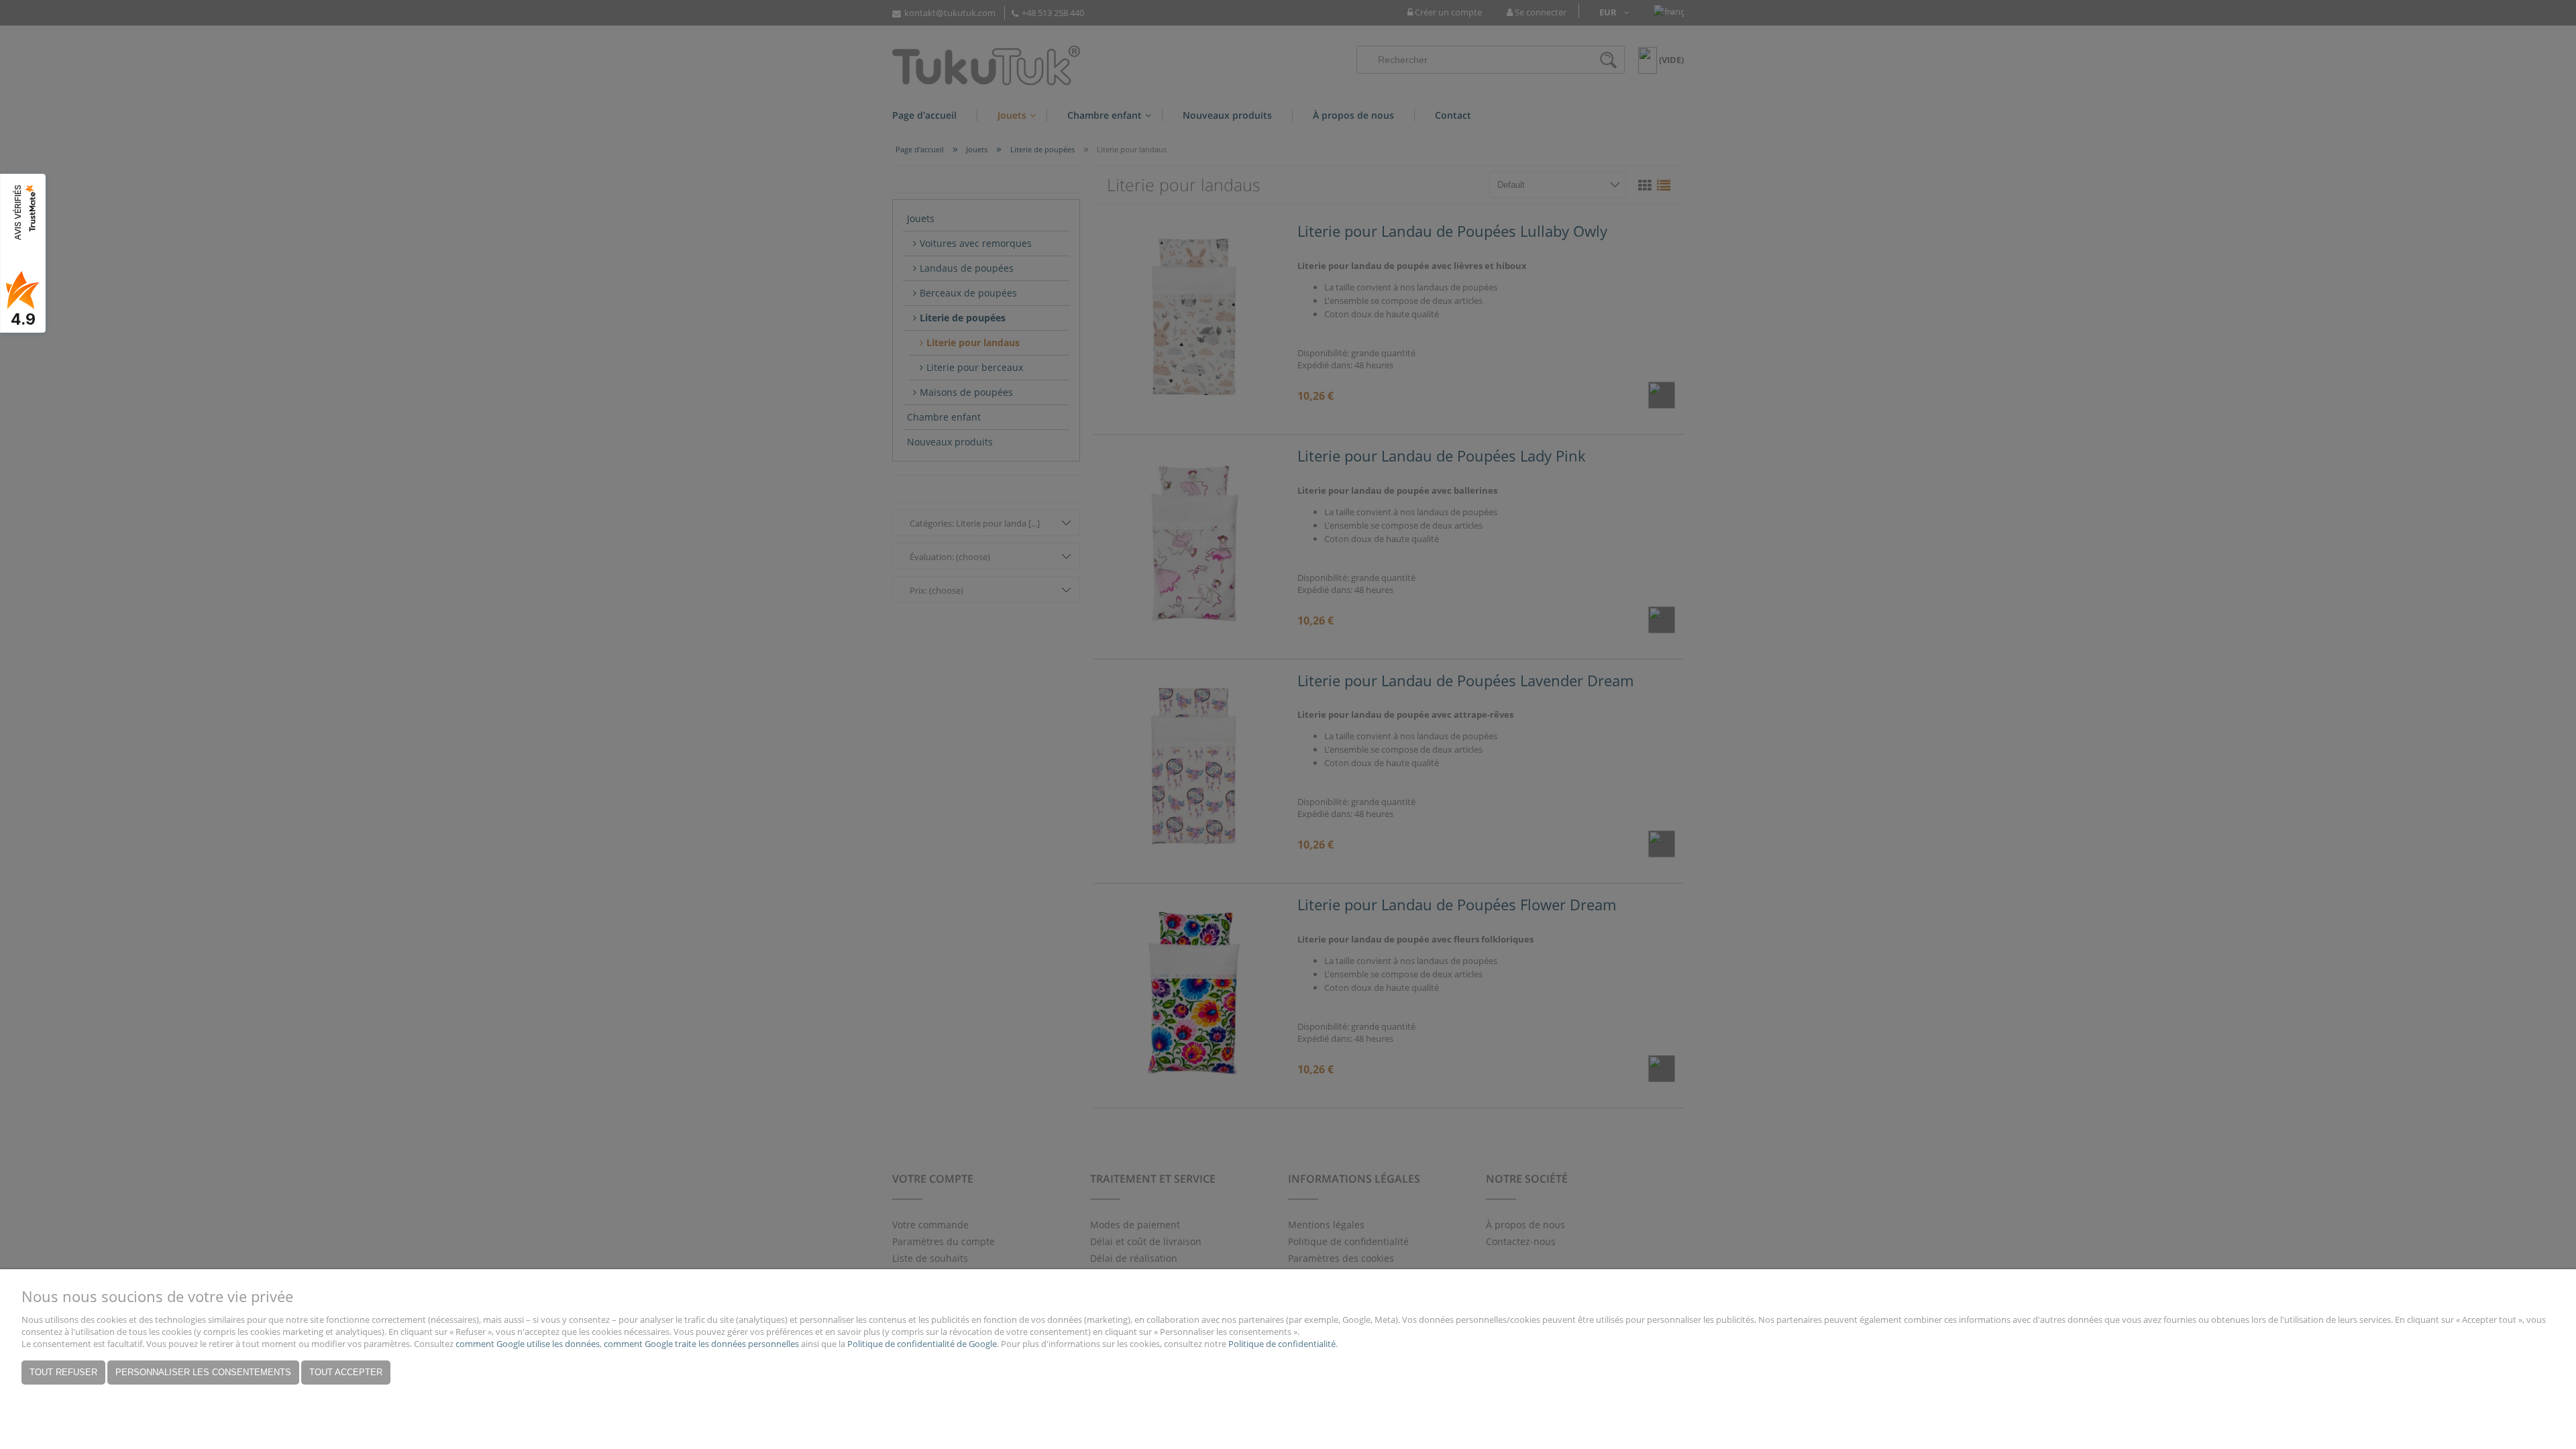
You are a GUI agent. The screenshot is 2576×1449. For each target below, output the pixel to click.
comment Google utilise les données (528, 1344)
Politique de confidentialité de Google (922, 1344)
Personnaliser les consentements (203, 1372)
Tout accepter (346, 1372)
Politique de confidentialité (1282, 1344)
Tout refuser (63, 1372)
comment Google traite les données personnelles (701, 1344)
